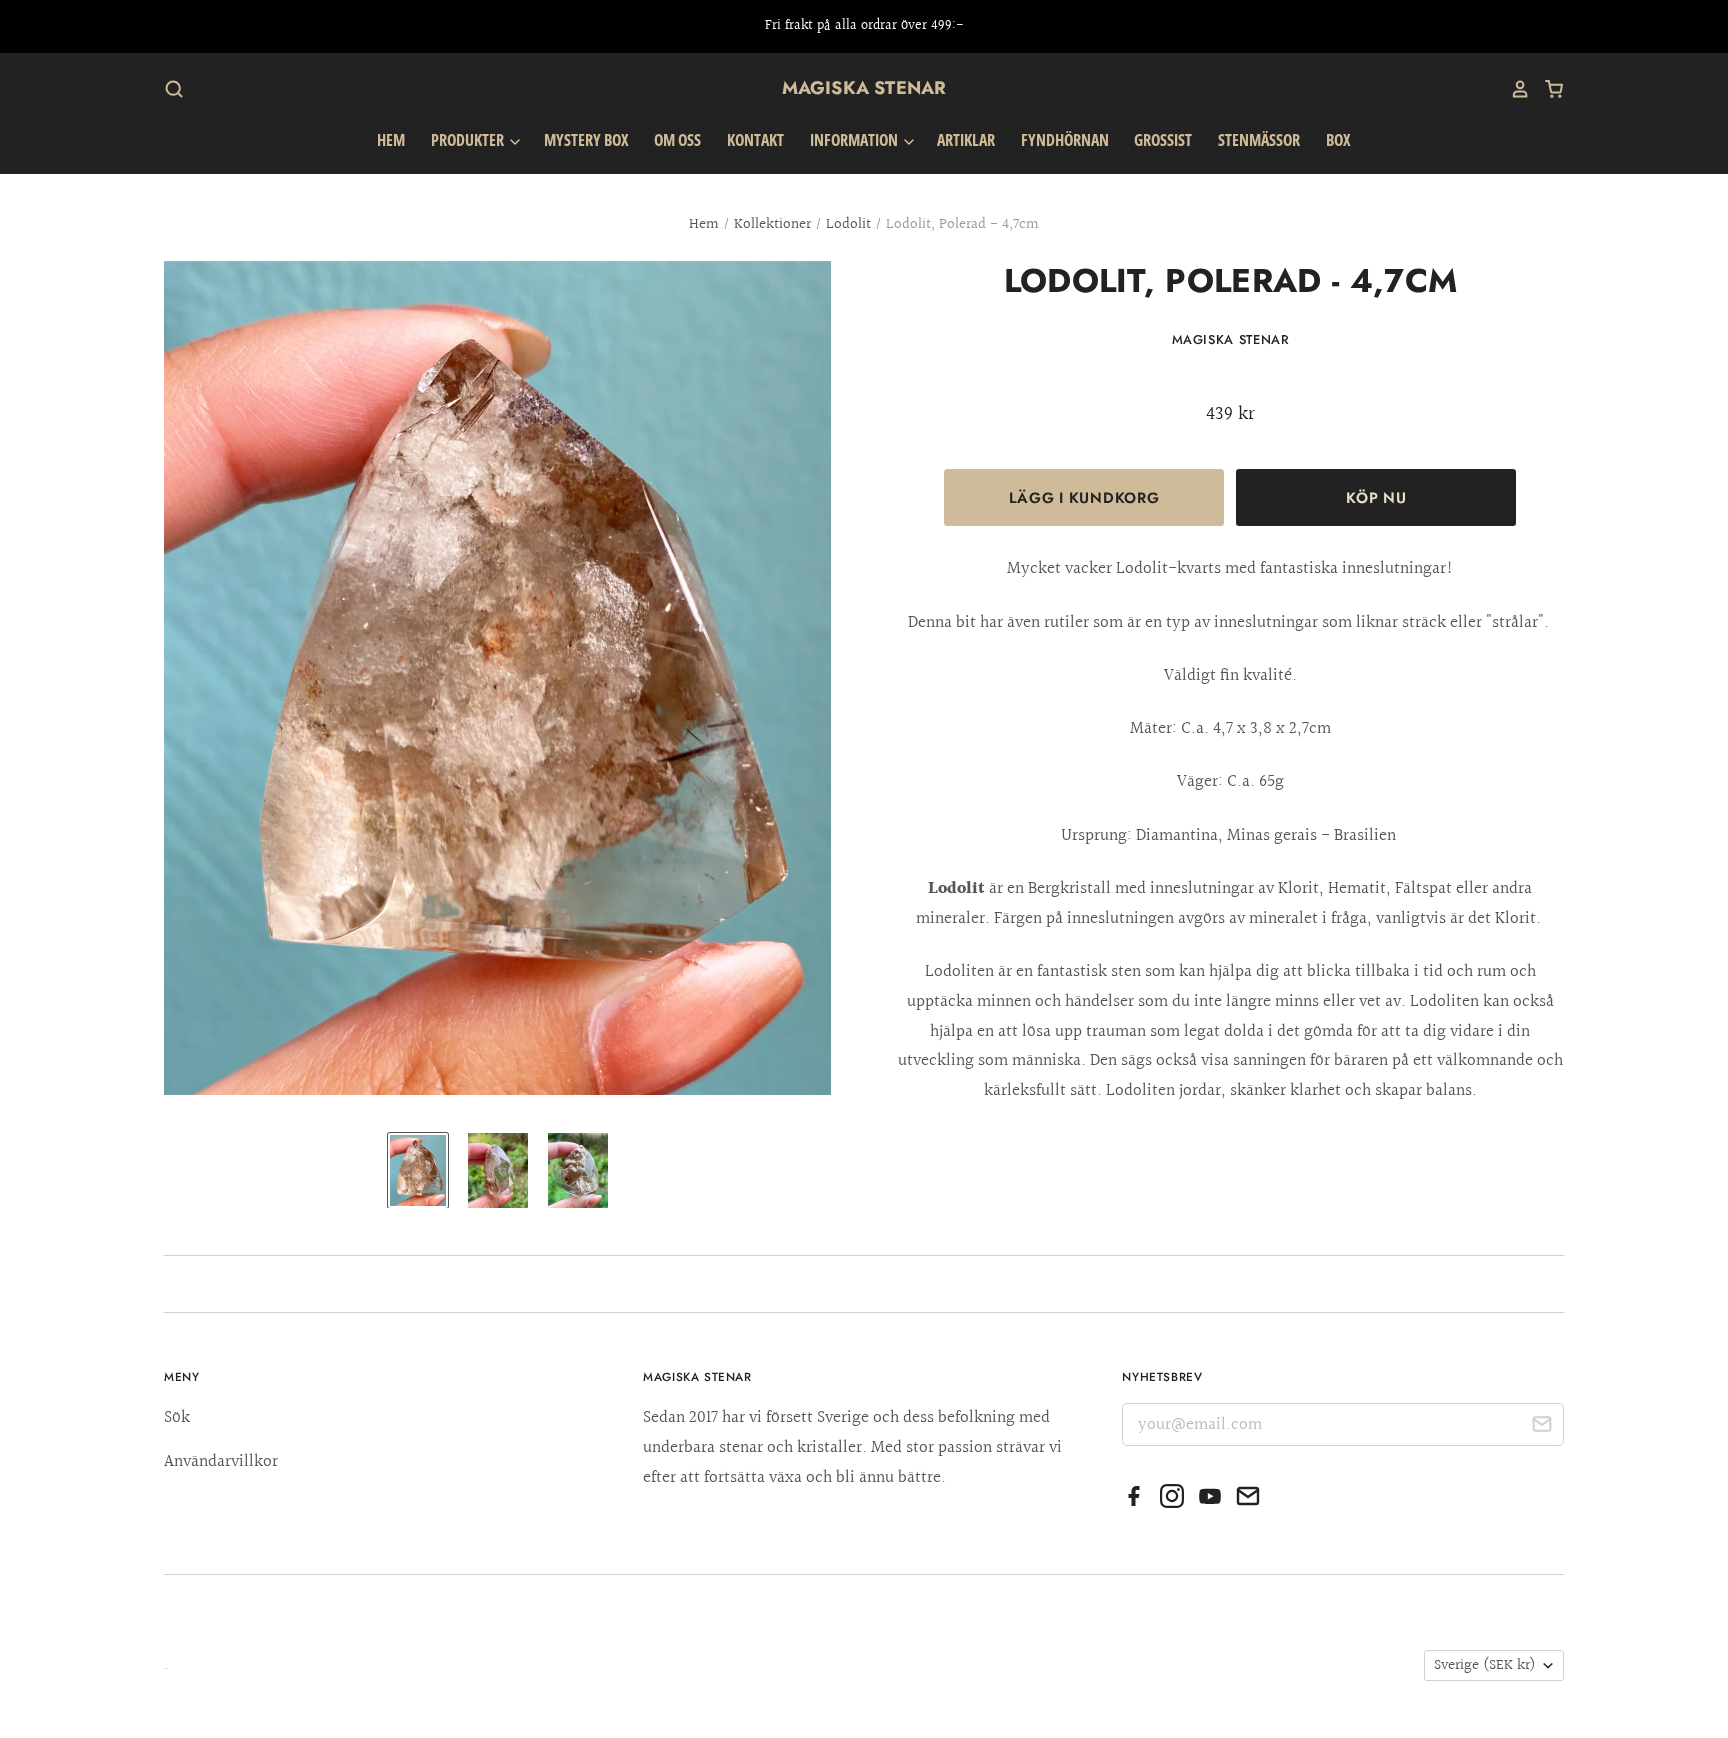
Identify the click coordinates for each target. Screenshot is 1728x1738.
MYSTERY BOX (586, 140)
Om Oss (677, 140)
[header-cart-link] (1547, 89)
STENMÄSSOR (1259, 140)
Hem (391, 140)
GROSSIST (1163, 140)
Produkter (469, 140)
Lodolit (848, 224)
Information (855, 140)
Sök (177, 1417)
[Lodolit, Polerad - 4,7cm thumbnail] (418, 1170)
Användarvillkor (221, 1461)
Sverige (1485, 1665)
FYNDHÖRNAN (1065, 140)
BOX (1338, 140)
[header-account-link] (1513, 89)
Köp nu (1376, 498)
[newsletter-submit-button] (1541, 1427)
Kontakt (755, 140)
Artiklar (966, 140)
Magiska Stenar (864, 88)
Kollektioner (772, 224)
